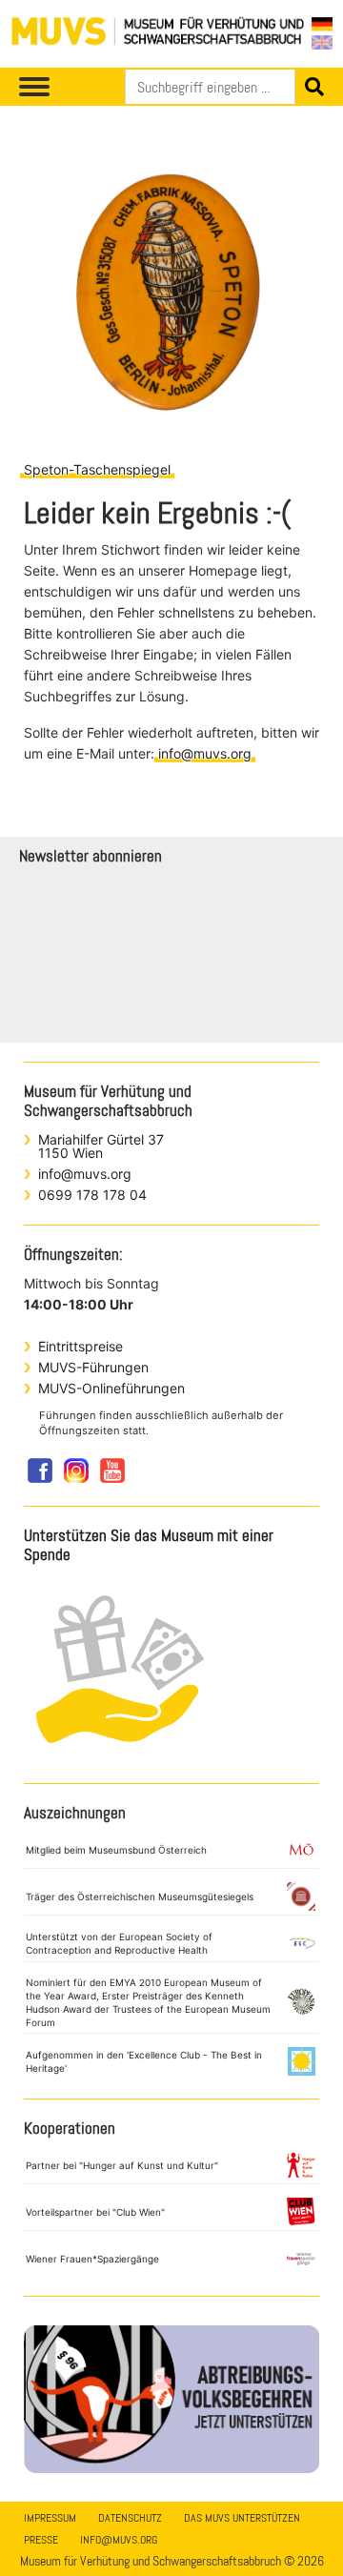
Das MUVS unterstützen (242, 2518)
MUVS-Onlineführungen (111, 1388)
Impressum (50, 2518)
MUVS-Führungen (93, 1367)
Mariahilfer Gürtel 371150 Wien (101, 1146)
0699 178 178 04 (92, 1195)
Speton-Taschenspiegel (97, 469)
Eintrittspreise (81, 1346)
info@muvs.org (205, 753)
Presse (41, 2540)
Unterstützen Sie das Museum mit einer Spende (149, 1545)
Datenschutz (130, 2518)
